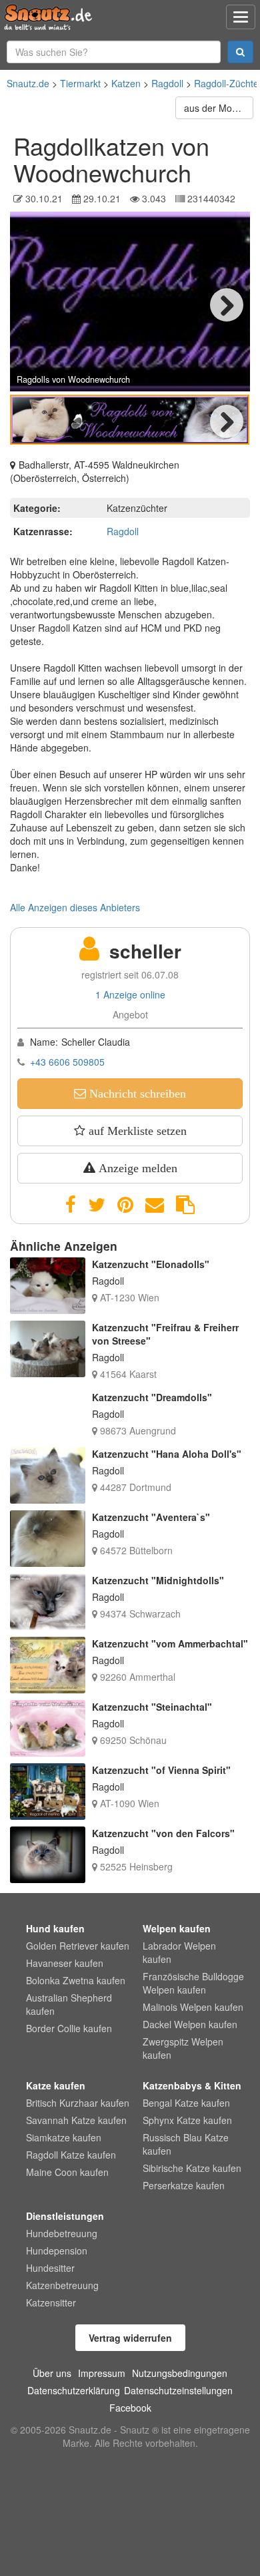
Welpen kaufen (177, 1928)
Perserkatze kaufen (184, 2185)
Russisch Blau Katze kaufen (186, 2144)
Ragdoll (167, 83)
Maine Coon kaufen (67, 2172)
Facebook (130, 2408)
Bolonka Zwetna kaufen (76, 1980)
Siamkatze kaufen (64, 2137)
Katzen (126, 83)
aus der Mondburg (219, 108)
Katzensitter (51, 2302)
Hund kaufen (55, 1928)
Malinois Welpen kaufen (193, 2007)
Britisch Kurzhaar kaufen (78, 2103)
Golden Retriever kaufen (78, 1946)
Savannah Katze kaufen (76, 2120)
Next (227, 305)
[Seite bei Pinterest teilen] (125, 1205)
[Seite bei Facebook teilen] (71, 1205)
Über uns (52, 2373)
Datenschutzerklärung (74, 2390)
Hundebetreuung (62, 2233)
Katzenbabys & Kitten (192, 2085)
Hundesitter (50, 2268)
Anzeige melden (136, 1168)
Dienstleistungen (65, 2216)
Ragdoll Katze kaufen (71, 2155)
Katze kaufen (56, 2085)
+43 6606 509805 (67, 1062)
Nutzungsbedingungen (180, 2373)
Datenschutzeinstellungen (178, 2390)
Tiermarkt (80, 83)
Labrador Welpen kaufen (179, 1952)
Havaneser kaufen (65, 1963)
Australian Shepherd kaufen (69, 2004)
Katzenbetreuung (62, 2285)
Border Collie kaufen (69, 2028)
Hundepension (57, 2251)
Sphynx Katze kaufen (187, 2120)
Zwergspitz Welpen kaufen (183, 2048)
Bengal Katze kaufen (186, 2103)
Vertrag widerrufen (130, 2338)
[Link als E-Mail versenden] (155, 1205)
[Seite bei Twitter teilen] (97, 1205)
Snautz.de (28, 83)
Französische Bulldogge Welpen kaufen (193, 1983)
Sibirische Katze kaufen (192, 2168)
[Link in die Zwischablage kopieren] (185, 1205)
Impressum (102, 2373)
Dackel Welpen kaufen (190, 2024)
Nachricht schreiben (136, 1094)
